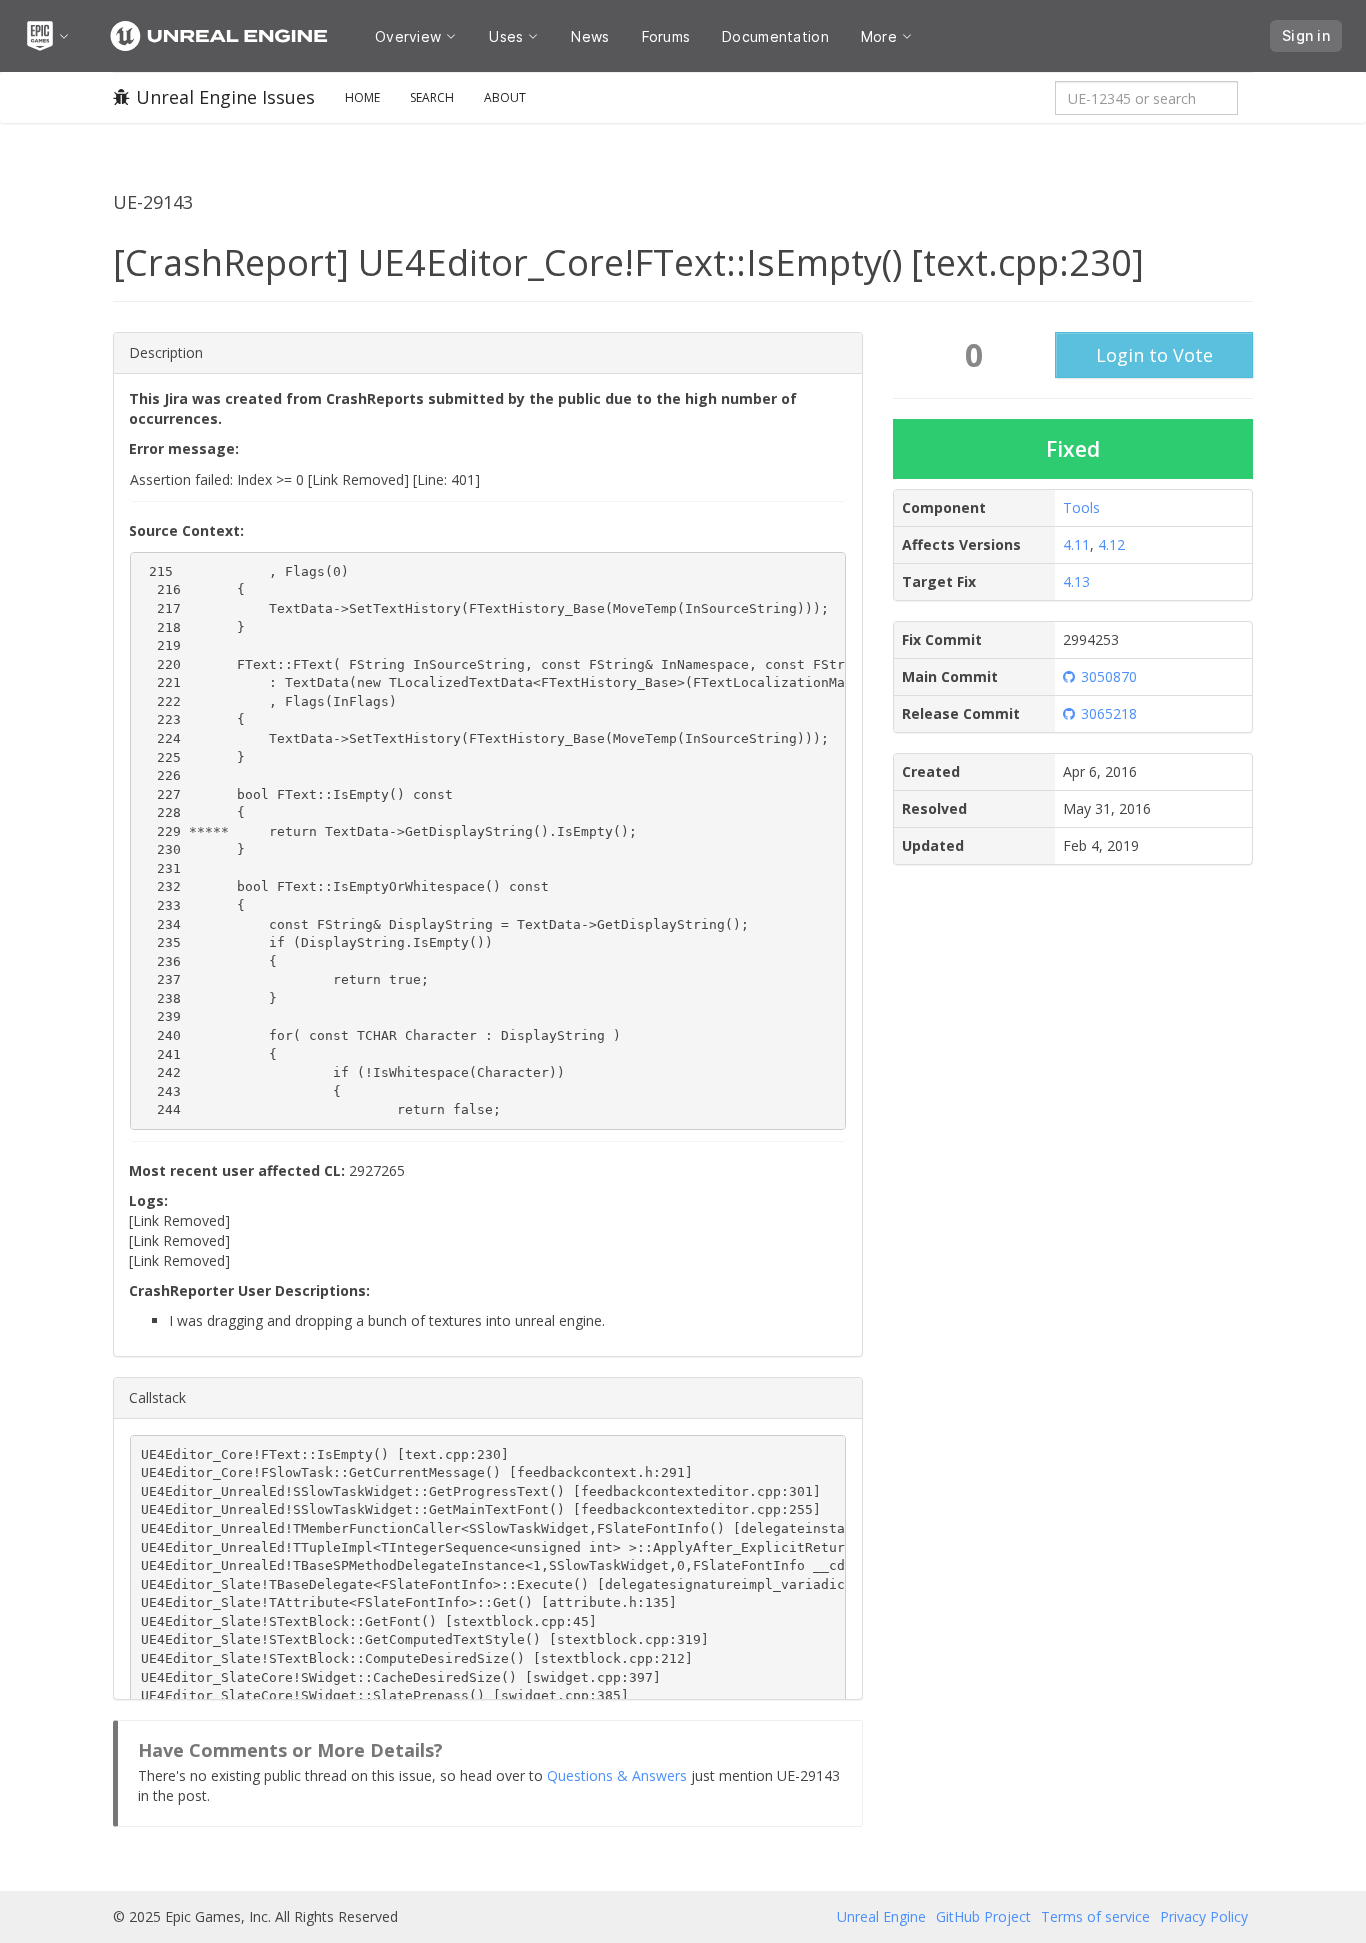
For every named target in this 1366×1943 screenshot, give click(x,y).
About (505, 97)
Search (432, 97)
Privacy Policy (1204, 1916)
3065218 (1109, 713)
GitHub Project (983, 1916)
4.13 (1076, 581)
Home (362, 97)
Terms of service (1095, 1916)
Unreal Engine (881, 1916)
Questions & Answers (617, 1775)
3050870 (1109, 676)
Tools (1081, 507)
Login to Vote (1154, 355)
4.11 (1076, 544)
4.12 (1111, 544)
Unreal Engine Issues (225, 97)
